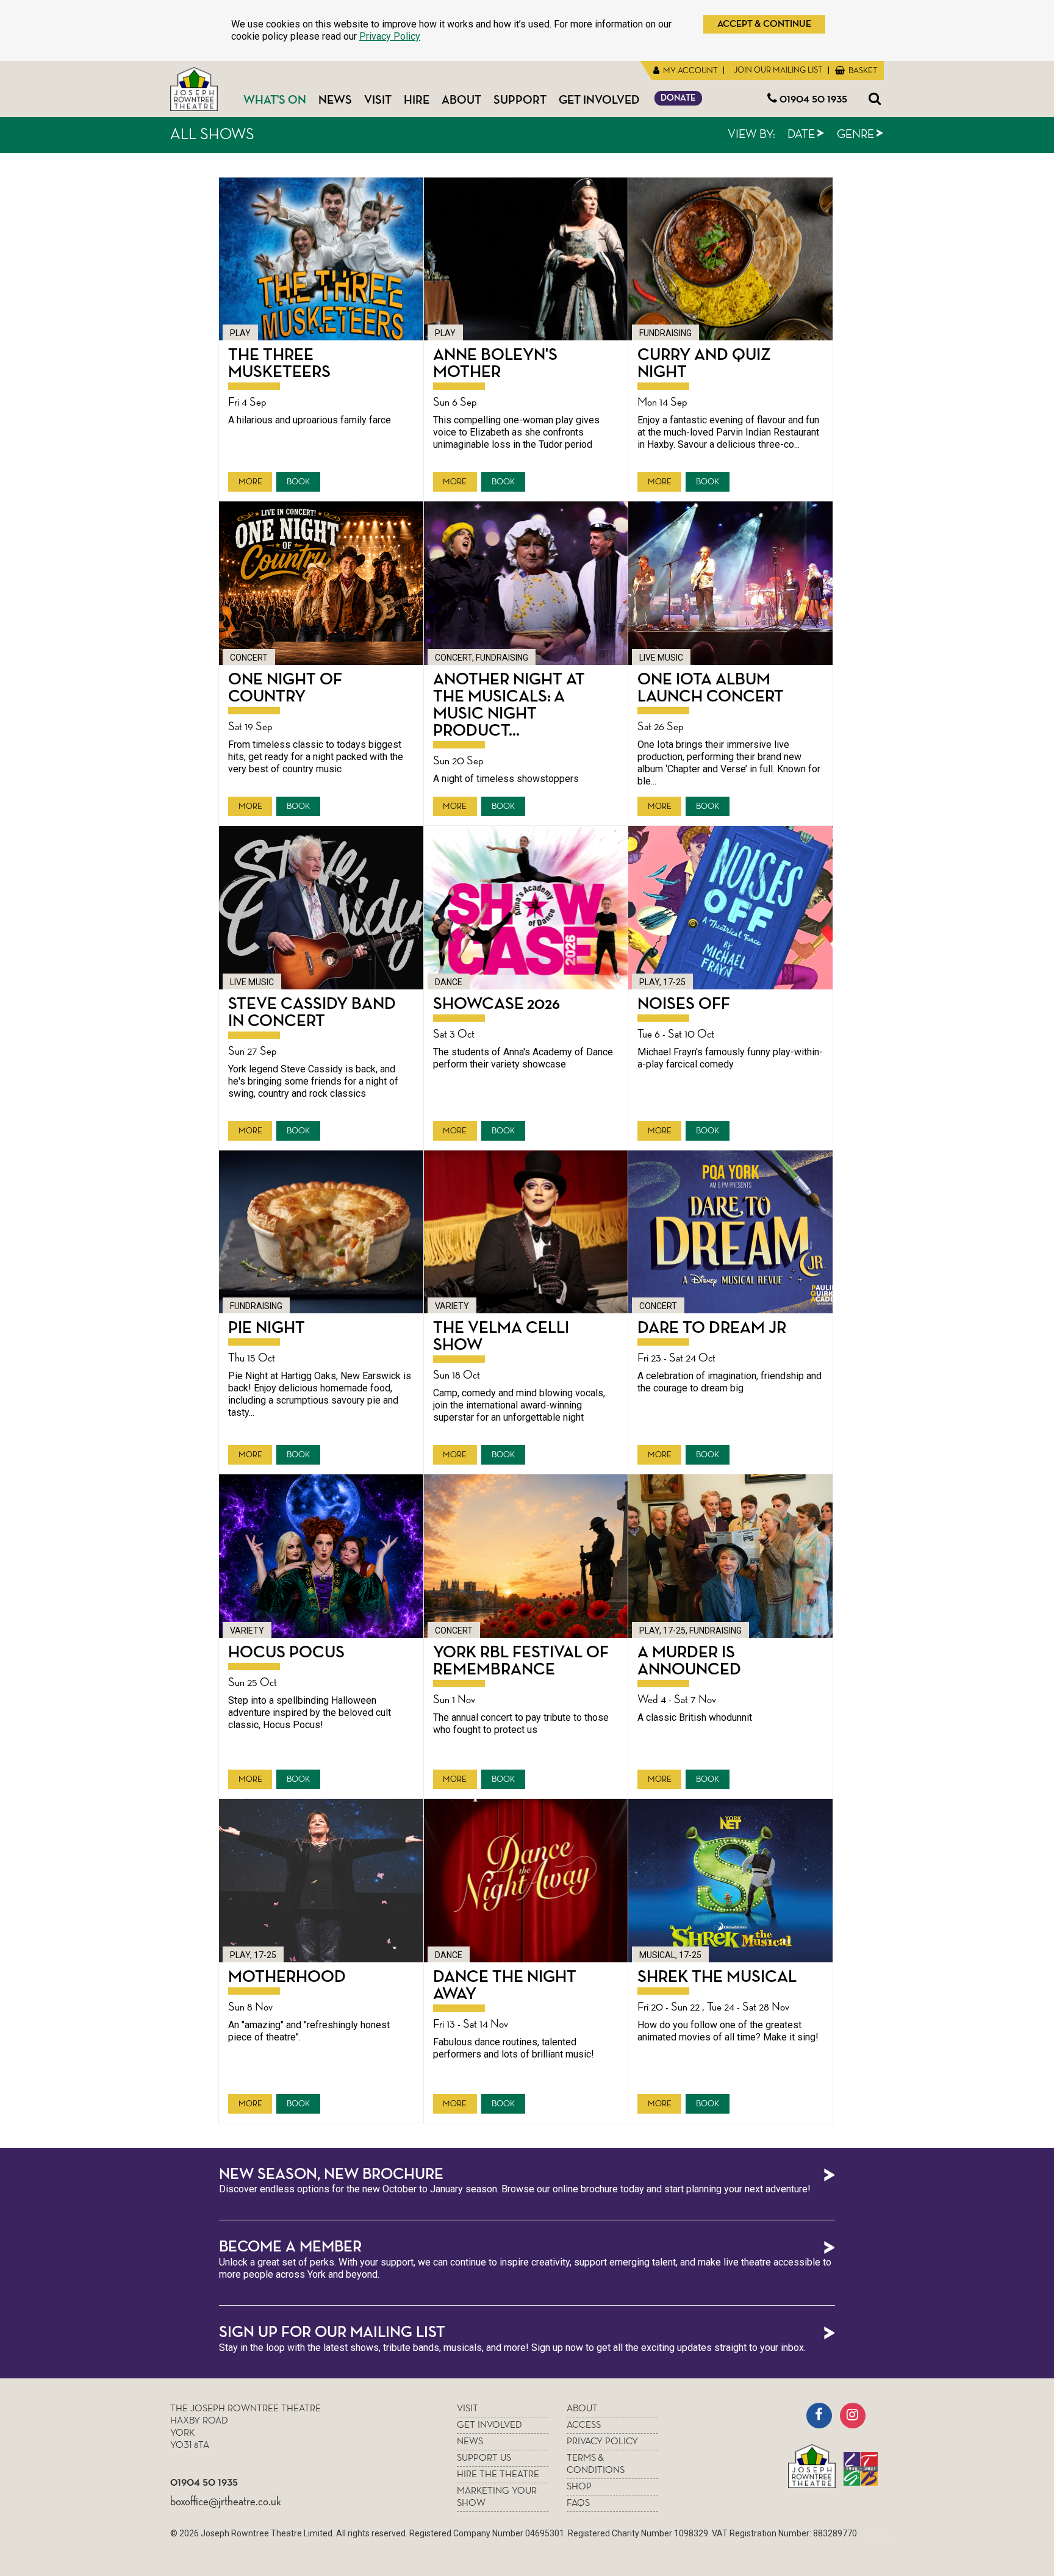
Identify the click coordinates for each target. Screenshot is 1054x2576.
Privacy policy (602, 2442)
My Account (690, 71)
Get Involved (599, 100)
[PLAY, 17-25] (730, 908)
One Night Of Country (285, 688)
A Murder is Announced (689, 1661)
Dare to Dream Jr (712, 1328)
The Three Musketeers (279, 364)
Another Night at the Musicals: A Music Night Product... (509, 705)
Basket (862, 71)
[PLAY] (321, 259)
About (461, 100)
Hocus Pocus (286, 1652)
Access (584, 2425)
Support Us (484, 2458)
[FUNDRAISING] (730, 259)
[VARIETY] (526, 1232)
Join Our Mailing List (777, 70)
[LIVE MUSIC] (730, 583)
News (335, 100)
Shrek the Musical (717, 1977)
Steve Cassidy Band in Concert (312, 1013)
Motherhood (287, 1977)
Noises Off (684, 1004)
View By (751, 134)
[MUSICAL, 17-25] (730, 1881)
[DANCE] (526, 908)
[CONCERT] (321, 583)
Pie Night (267, 1328)
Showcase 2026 (497, 1004)
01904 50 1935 (812, 99)
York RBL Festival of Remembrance (521, 1661)
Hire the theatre (498, 2475)
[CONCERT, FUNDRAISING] (526, 583)
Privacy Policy (390, 36)
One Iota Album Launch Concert (711, 688)
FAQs (578, 2503)
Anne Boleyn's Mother (495, 364)
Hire (417, 100)
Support (520, 100)
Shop (579, 2487)
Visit (378, 100)
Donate (678, 98)
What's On (275, 100)
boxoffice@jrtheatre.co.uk (226, 2502)
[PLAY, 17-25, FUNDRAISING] (730, 1556)
